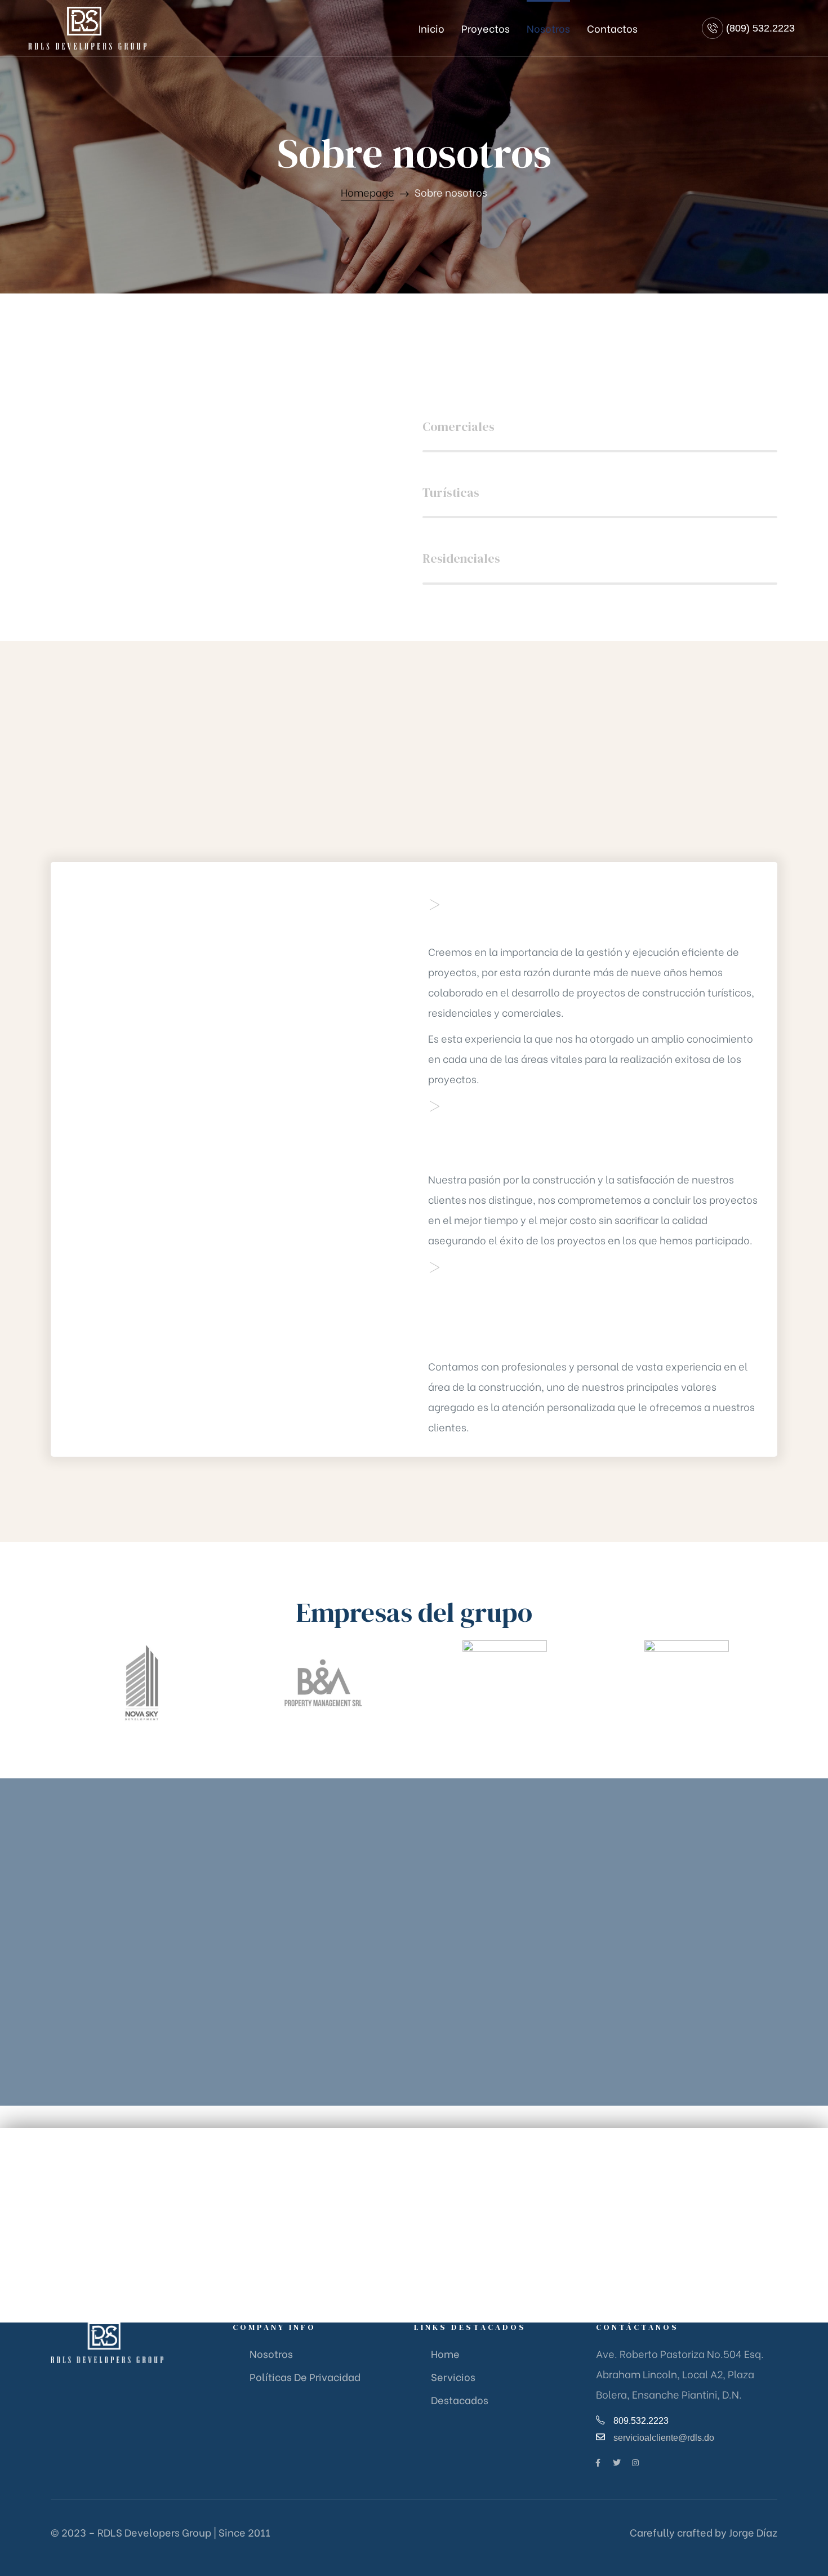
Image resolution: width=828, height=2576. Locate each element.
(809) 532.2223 (760, 28)
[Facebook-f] (598, 2463)
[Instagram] (635, 2463)
